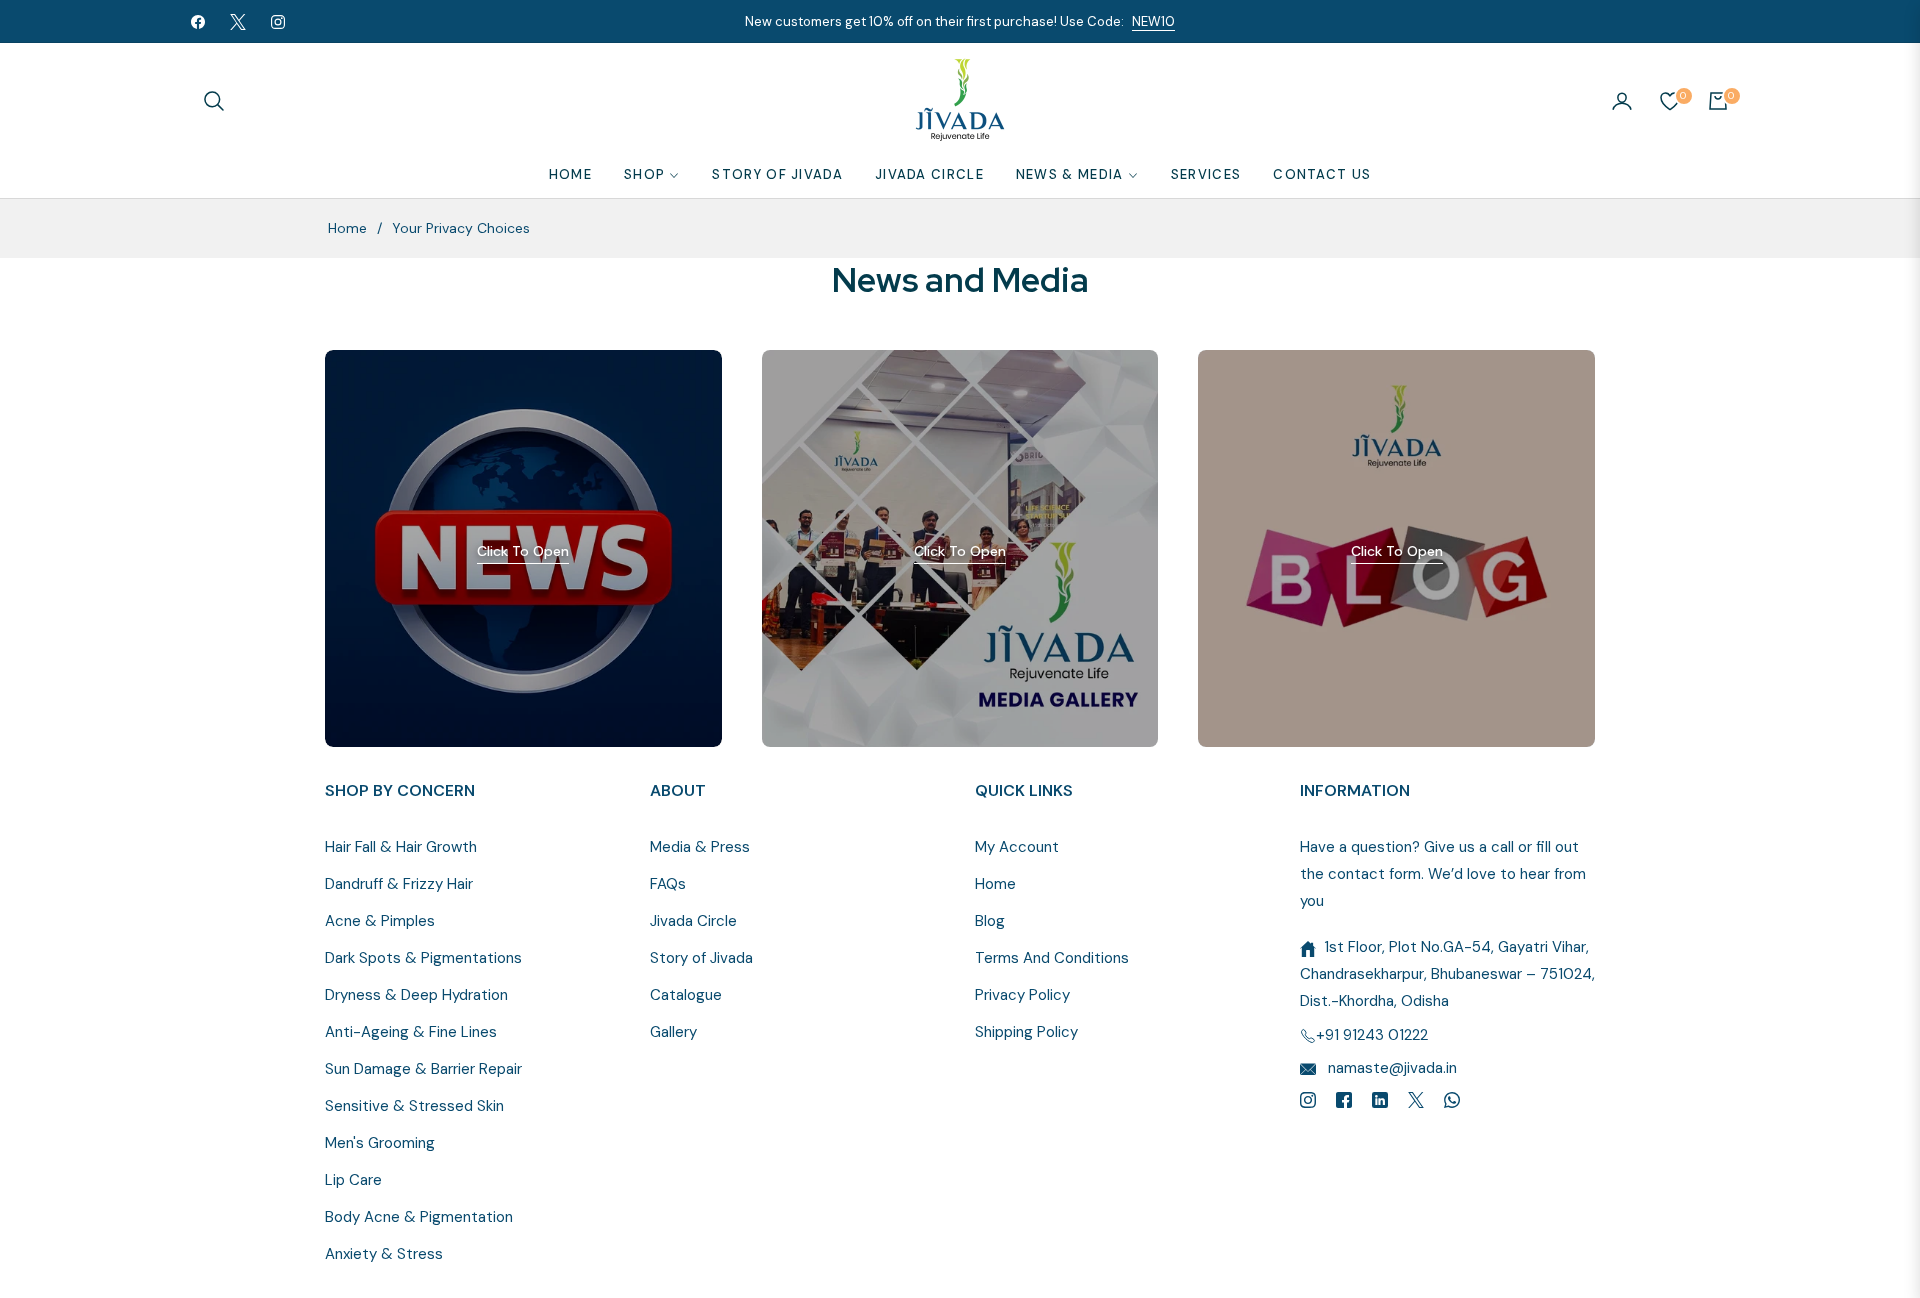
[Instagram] (1308, 1098)
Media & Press (700, 847)
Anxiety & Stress (384, 1254)
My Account (1017, 847)
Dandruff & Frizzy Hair (399, 884)
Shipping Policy (1026, 1032)
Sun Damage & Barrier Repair (423, 1069)
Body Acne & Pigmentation (419, 1217)
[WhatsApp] (1452, 1098)
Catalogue (686, 995)
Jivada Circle (693, 921)
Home (347, 228)
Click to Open (960, 551)
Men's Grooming (380, 1143)
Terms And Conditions (1052, 958)
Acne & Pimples (380, 921)
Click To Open (523, 551)
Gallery (673, 1032)
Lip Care (353, 1180)
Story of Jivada (701, 958)
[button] (214, 101)
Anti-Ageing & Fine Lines (411, 1032)
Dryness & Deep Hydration (416, 995)
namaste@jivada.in (1390, 1068)
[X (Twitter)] (1416, 1098)
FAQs (668, 884)
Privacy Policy (1022, 995)
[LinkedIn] (1380, 1098)
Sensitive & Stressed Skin (414, 1106)
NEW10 (1153, 21)
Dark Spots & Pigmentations (423, 958)
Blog (990, 921)
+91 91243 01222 (1372, 1035)
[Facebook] (1344, 1098)
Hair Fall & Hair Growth (401, 847)
